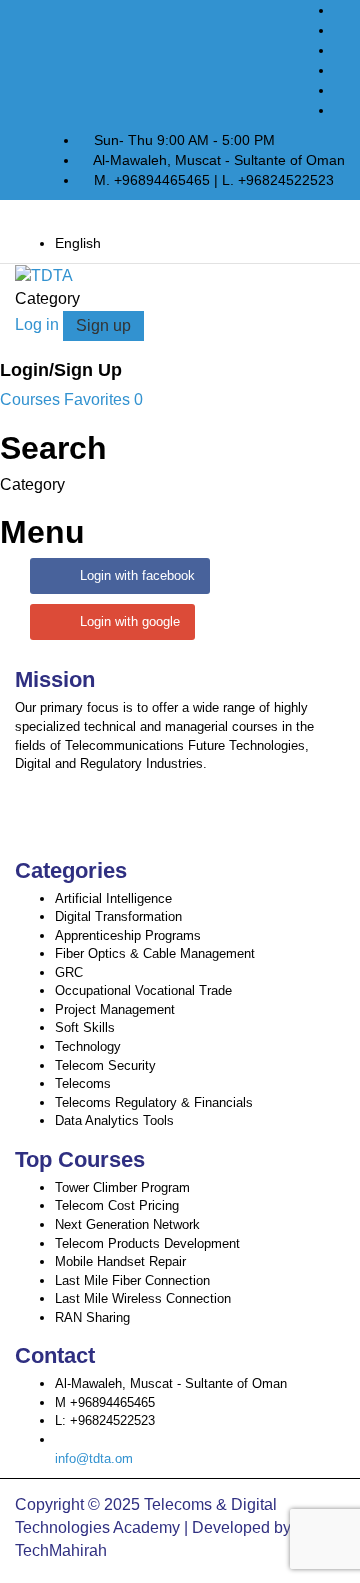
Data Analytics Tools (114, 1120)
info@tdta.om (94, 1458)
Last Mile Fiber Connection (132, 1280)
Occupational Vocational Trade (143, 990)
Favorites (103, 399)
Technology (88, 1046)
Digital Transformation (118, 916)
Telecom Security (105, 1065)
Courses (32, 399)
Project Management (115, 1009)
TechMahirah (61, 1550)
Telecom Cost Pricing (117, 1205)
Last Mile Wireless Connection (143, 1298)
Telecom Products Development (147, 1243)
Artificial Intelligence (113, 898)
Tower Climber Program (122, 1187)
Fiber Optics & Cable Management (155, 953)
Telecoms (83, 1083)
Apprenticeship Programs (128, 935)
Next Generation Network (127, 1224)
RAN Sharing (92, 1317)
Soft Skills (85, 1027)
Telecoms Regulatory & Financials (154, 1102)
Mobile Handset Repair (120, 1261)
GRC (69, 972)
